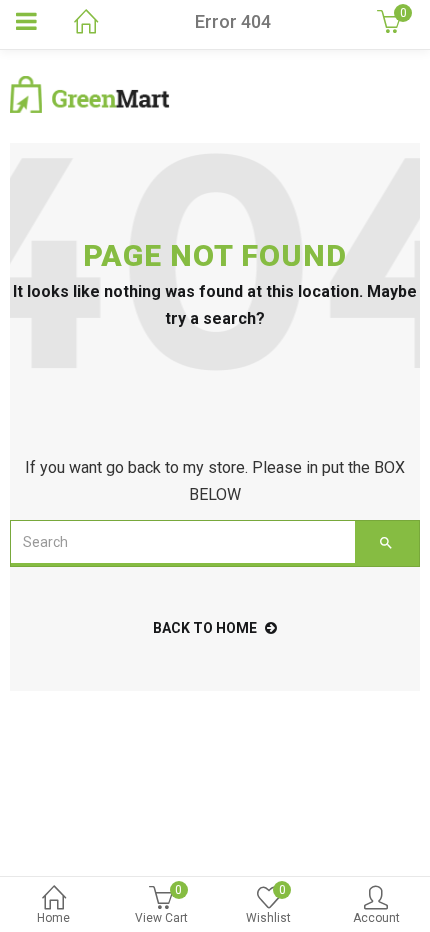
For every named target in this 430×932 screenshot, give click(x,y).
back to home (205, 628)
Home (53, 918)
